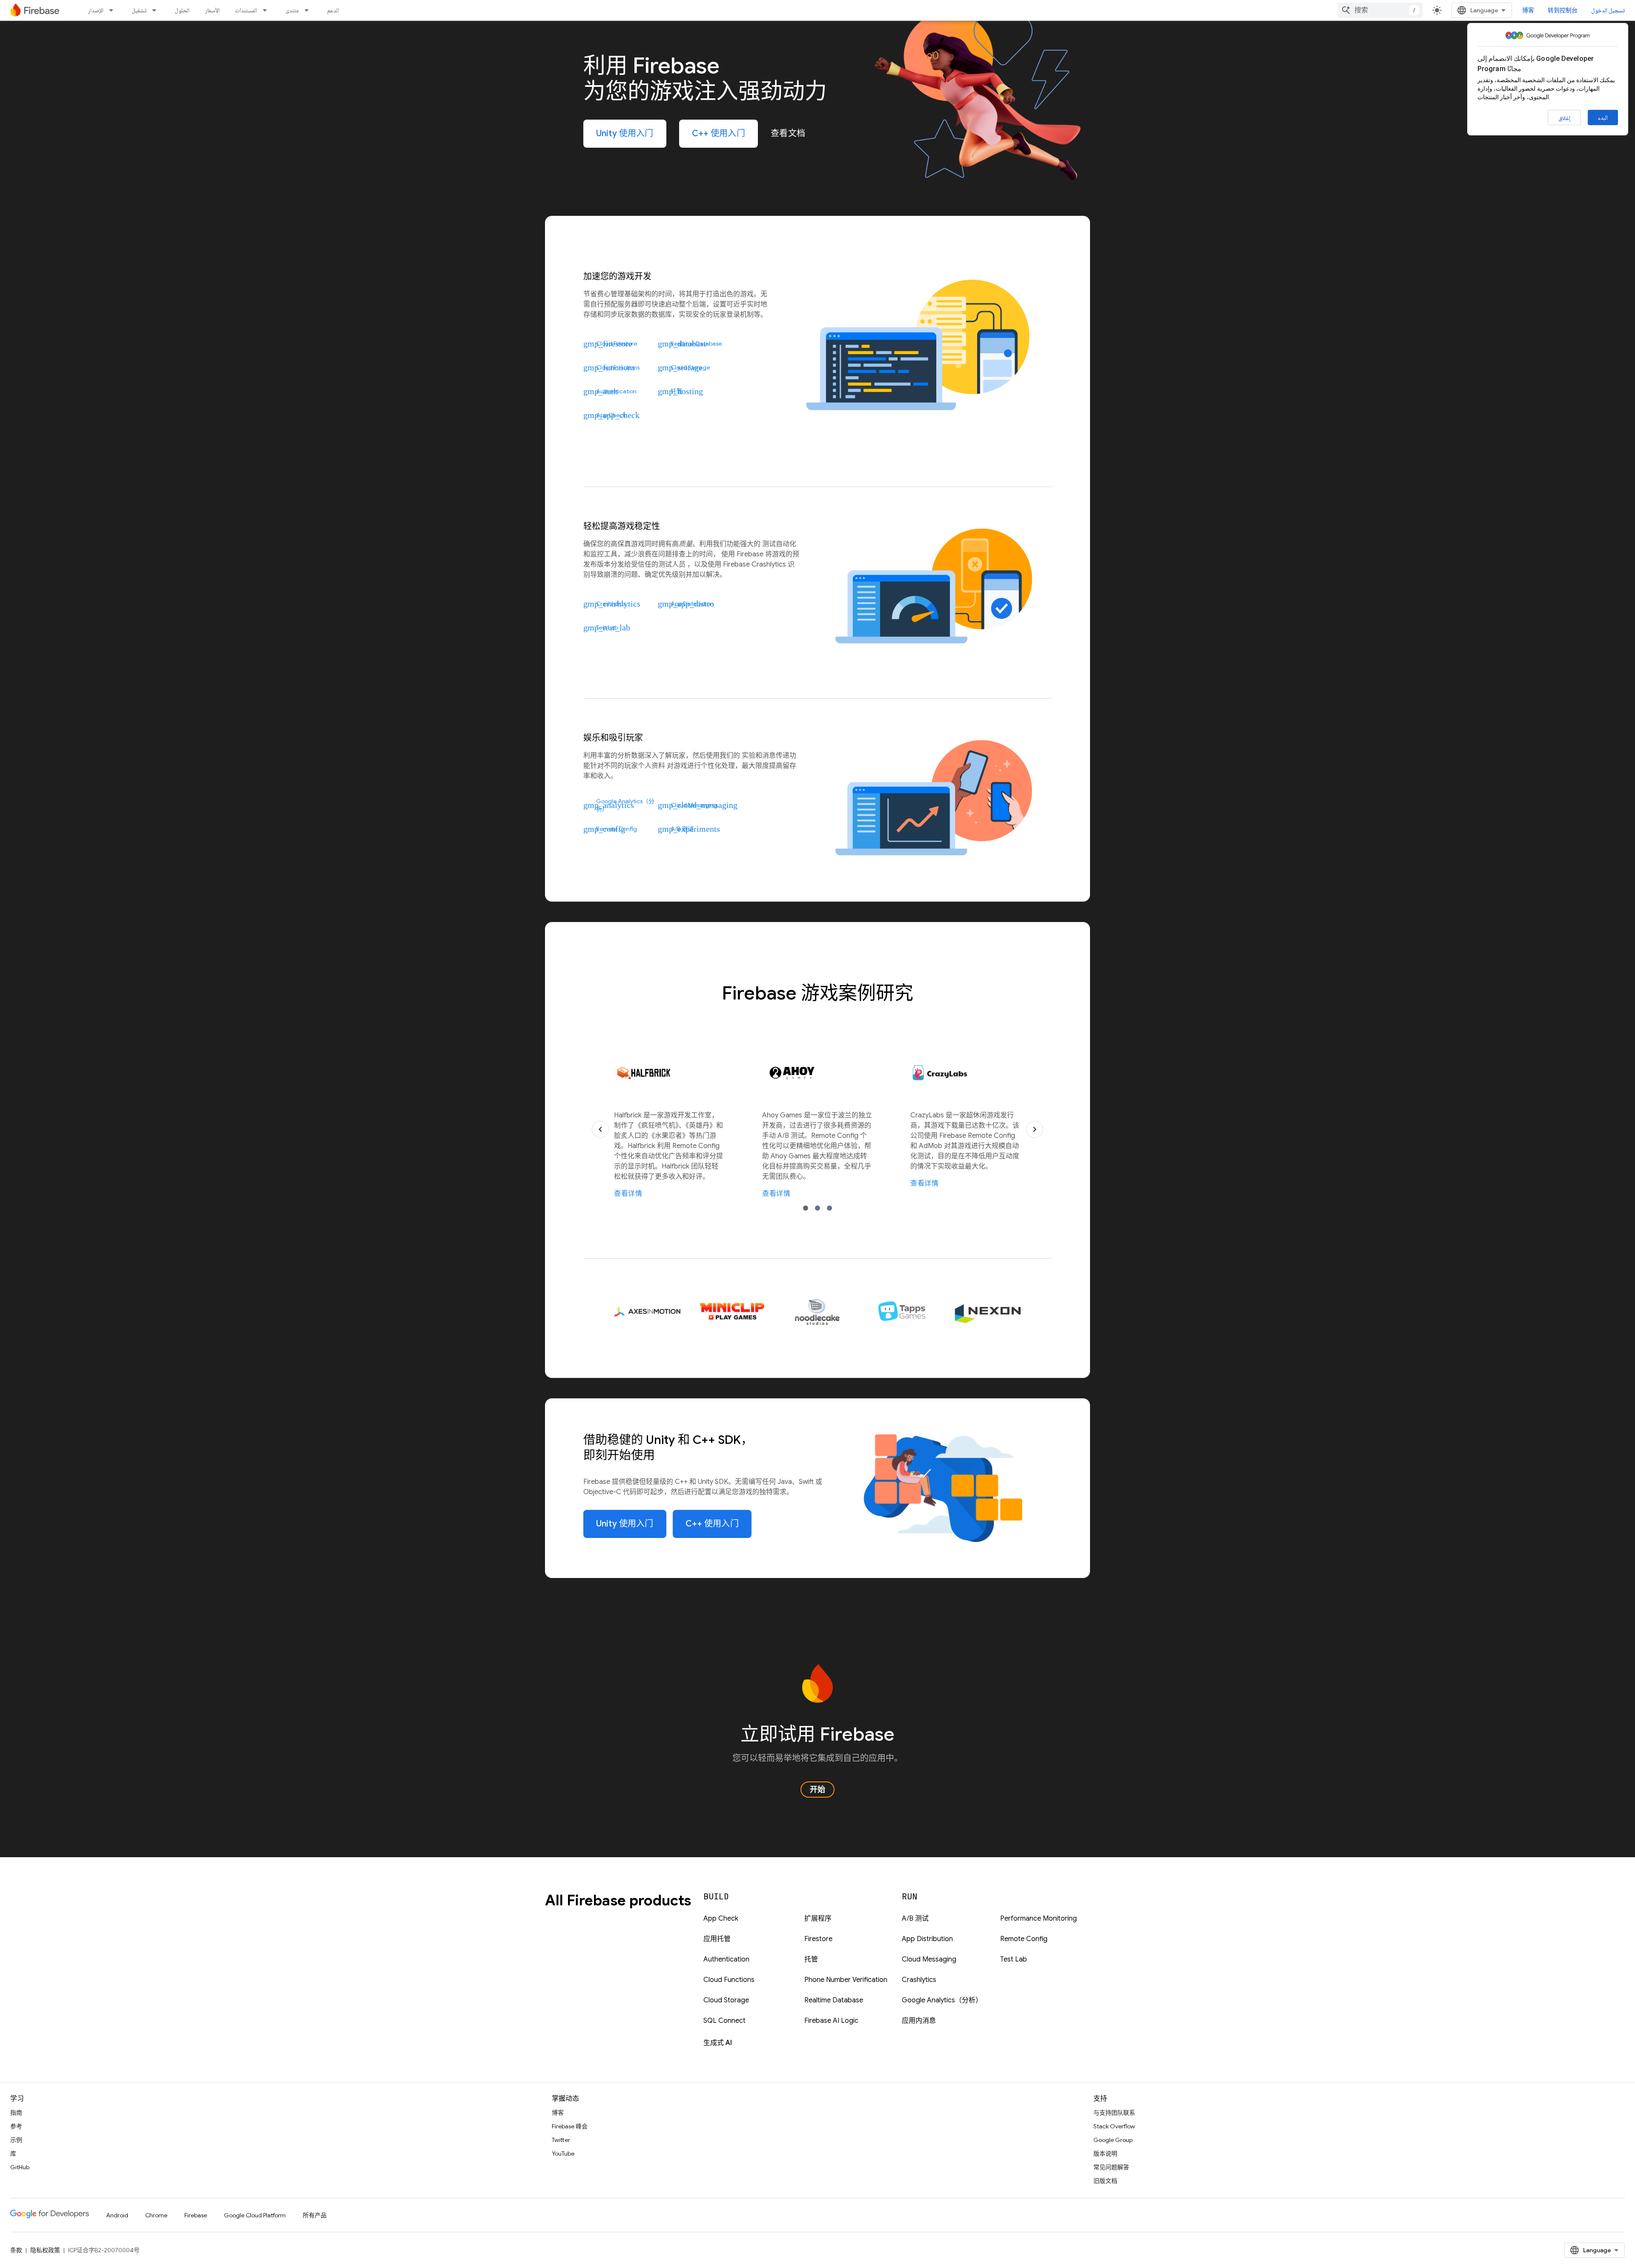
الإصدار (96, 10)
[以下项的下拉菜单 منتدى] (309, 10)
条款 (16, 2250)
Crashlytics (919, 1980)
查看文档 (788, 133)
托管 (811, 1959)
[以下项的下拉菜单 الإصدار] (114, 10)
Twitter (561, 2140)
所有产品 (315, 2215)
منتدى (292, 10)
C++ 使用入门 (719, 133)
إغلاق (1564, 118)
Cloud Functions (729, 1980)
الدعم (333, 10)
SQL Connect (724, 2021)
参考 (16, 2126)
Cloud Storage (726, 2000)
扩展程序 (818, 1919)
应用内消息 (919, 2021)
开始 (817, 1790)
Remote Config (1024, 1939)
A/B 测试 (915, 1919)
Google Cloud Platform (255, 2215)
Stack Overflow (1114, 2126)
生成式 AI (718, 2043)
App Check (721, 1919)
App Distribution (927, 1939)
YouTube (563, 2153)
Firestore (818, 1939)
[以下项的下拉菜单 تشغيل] (157, 10)
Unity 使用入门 (625, 133)
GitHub (20, 2167)
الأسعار (212, 10)
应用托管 (717, 1939)
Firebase (196, 2215)
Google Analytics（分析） (942, 2000)
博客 (1528, 10)
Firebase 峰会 (570, 2126)
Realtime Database (834, 2000)
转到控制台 (1563, 10)
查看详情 (628, 1194)
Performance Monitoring (1038, 1919)
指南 (16, 2113)
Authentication (726, 1959)
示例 (16, 2140)
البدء (1603, 117)
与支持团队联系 (1114, 2113)
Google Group (1113, 2140)
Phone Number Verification (846, 1980)
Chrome (156, 2215)
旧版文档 (1105, 2181)
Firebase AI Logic (831, 2021)
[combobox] (1380, 10)
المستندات (246, 10)
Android (117, 2215)
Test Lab (1014, 1959)
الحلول (182, 10)
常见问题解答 (1111, 2167)
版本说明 (1105, 2153)
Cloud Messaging (929, 1959)
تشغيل (139, 10)
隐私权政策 (45, 2250)
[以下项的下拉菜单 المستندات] (267, 10)
